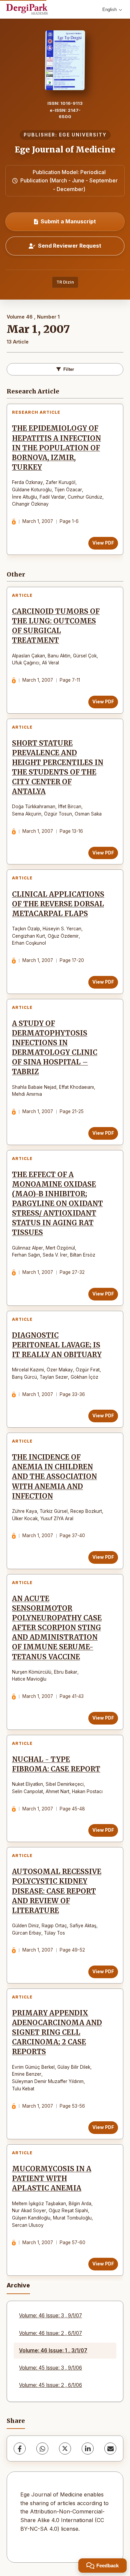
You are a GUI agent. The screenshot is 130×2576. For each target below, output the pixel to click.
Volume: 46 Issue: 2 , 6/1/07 (50, 2333)
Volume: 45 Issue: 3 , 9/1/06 (50, 2368)
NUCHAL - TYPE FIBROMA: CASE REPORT (56, 1764)
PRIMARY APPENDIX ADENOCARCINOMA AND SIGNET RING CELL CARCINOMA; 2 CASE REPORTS (57, 2032)
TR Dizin (65, 282)
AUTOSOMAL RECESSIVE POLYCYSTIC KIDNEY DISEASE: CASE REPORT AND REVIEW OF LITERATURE (57, 1891)
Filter (69, 369)
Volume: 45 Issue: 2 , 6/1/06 (50, 2385)
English (109, 9)
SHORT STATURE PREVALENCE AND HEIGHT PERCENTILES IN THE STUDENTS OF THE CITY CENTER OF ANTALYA (58, 768)
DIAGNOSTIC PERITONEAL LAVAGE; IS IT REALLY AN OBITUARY (57, 1345)
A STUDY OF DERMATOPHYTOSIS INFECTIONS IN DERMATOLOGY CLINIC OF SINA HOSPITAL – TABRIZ (55, 1048)
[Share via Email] (110, 2449)
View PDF (103, 543)
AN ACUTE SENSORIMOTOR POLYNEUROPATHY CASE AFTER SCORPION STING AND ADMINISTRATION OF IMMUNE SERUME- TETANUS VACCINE (57, 1628)
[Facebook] (20, 2449)
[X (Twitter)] (65, 2449)
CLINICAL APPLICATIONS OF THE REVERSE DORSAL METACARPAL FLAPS (58, 904)
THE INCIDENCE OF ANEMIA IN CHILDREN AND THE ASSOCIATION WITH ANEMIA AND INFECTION (54, 1477)
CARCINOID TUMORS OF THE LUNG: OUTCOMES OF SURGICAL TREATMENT (56, 626)
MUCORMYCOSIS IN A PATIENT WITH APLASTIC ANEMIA (52, 2179)
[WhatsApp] (42, 2449)
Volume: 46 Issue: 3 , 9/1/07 (50, 2316)
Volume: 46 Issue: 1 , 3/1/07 (53, 2350)
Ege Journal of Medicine (65, 150)
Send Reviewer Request (70, 246)
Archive (18, 2285)
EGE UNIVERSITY (83, 135)
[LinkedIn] (88, 2449)
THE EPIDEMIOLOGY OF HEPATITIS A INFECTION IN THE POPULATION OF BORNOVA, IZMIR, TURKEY (56, 448)
